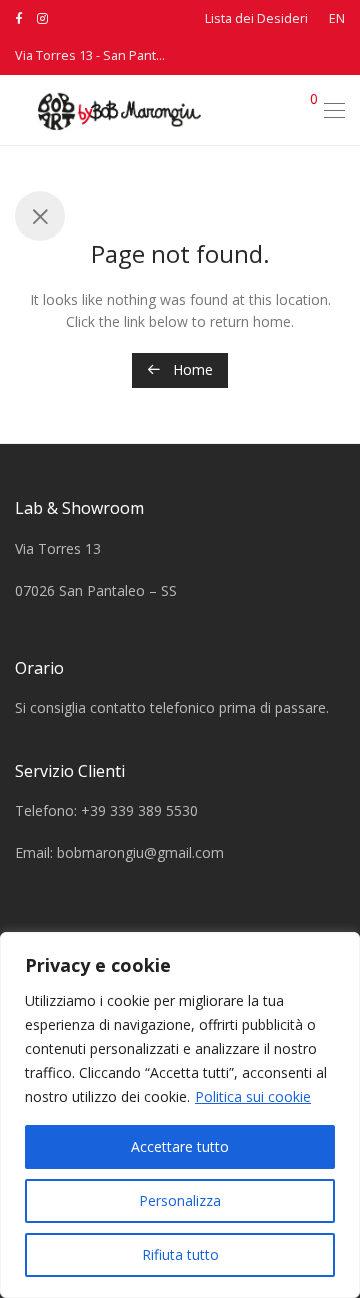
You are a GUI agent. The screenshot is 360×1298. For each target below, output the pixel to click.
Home (191, 369)
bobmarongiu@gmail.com (140, 852)
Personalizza (180, 1200)
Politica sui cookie (253, 1096)
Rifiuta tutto (180, 1254)
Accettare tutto (180, 1146)
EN (337, 19)
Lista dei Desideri (256, 19)
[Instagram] (42, 18)
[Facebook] (18, 18)
